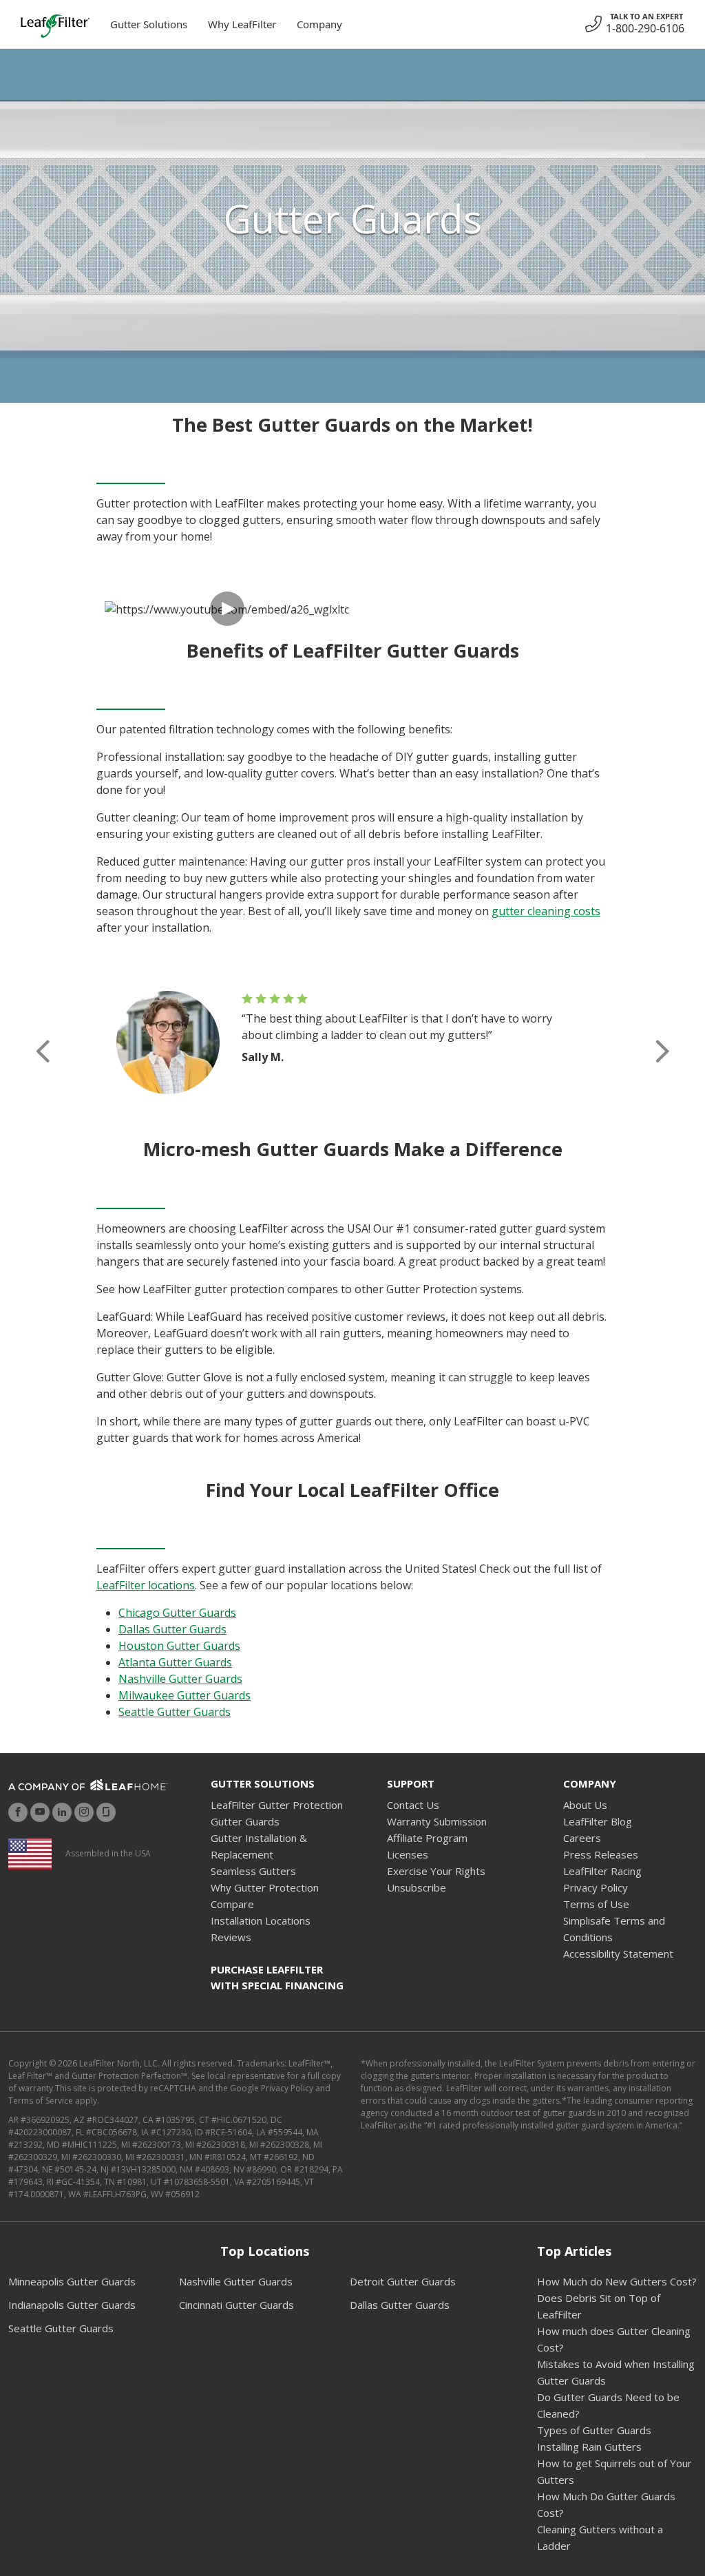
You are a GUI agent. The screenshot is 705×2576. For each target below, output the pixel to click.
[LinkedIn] (62, 1812)
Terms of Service (41, 2101)
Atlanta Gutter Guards (175, 1662)
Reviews (231, 1937)
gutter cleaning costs (546, 911)
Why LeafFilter (242, 24)
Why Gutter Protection (265, 1887)
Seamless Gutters (253, 1871)
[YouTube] (40, 1812)
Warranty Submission (437, 1821)
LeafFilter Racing (602, 1871)
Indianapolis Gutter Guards (72, 2305)
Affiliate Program (427, 1838)
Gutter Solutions (149, 24)
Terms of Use (596, 1904)
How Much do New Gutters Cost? (617, 2281)
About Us (585, 1805)
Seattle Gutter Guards (175, 1712)
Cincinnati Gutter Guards (236, 2305)
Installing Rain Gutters (589, 2447)
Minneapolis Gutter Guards (72, 2281)
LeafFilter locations (146, 1585)
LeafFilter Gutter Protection (277, 1805)
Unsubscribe (417, 1887)
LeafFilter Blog (598, 1821)
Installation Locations (261, 1920)
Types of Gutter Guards (594, 2430)
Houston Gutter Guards (179, 1646)
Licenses (408, 1854)
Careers (582, 1838)
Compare (232, 1904)
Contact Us (413, 1805)
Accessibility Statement (618, 1954)
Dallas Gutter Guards (172, 1629)
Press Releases (601, 1854)
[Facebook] (18, 1812)
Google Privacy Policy (272, 2088)
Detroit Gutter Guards (403, 2281)
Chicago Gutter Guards (177, 1613)
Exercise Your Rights (436, 1871)
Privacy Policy (596, 1887)
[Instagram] (84, 1812)
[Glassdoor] (106, 1812)
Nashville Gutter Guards (180, 1679)
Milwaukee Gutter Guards (185, 1695)
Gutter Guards (245, 1821)
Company (319, 24)
